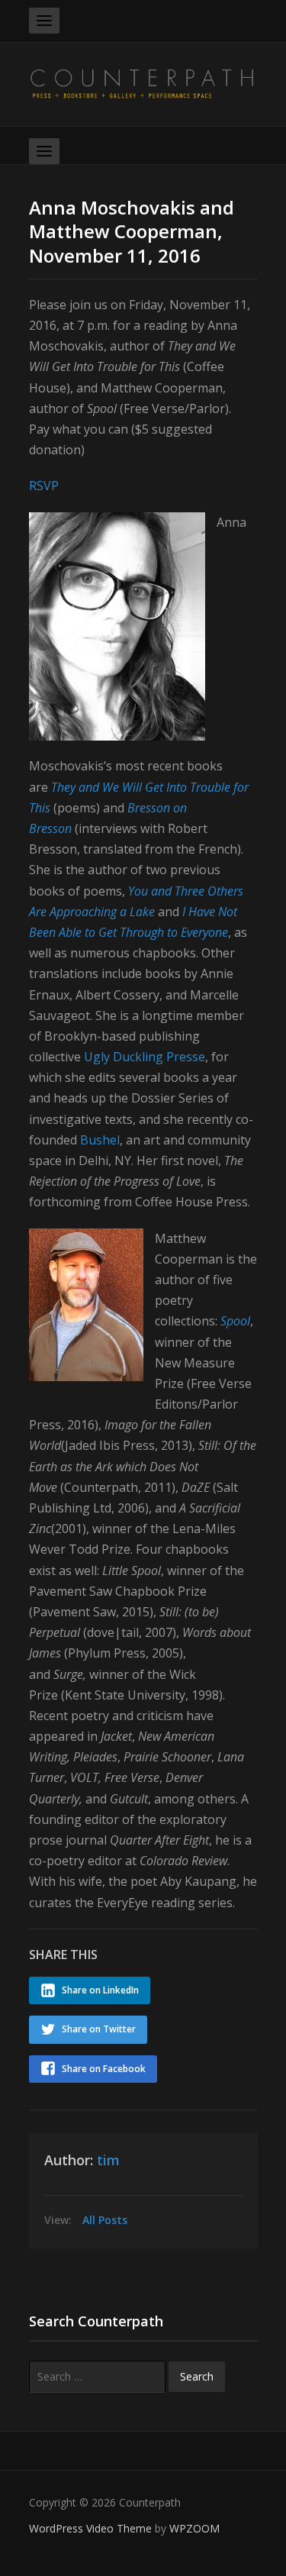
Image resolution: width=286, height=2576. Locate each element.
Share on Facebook (104, 2069)
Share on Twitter (99, 2029)
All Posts (105, 2220)
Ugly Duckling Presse (143, 1057)
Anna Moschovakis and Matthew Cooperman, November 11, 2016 (132, 231)
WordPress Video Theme (90, 2528)
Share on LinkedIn (100, 1990)
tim (108, 2160)
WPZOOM (194, 2528)
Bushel (100, 1140)
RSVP (44, 486)
